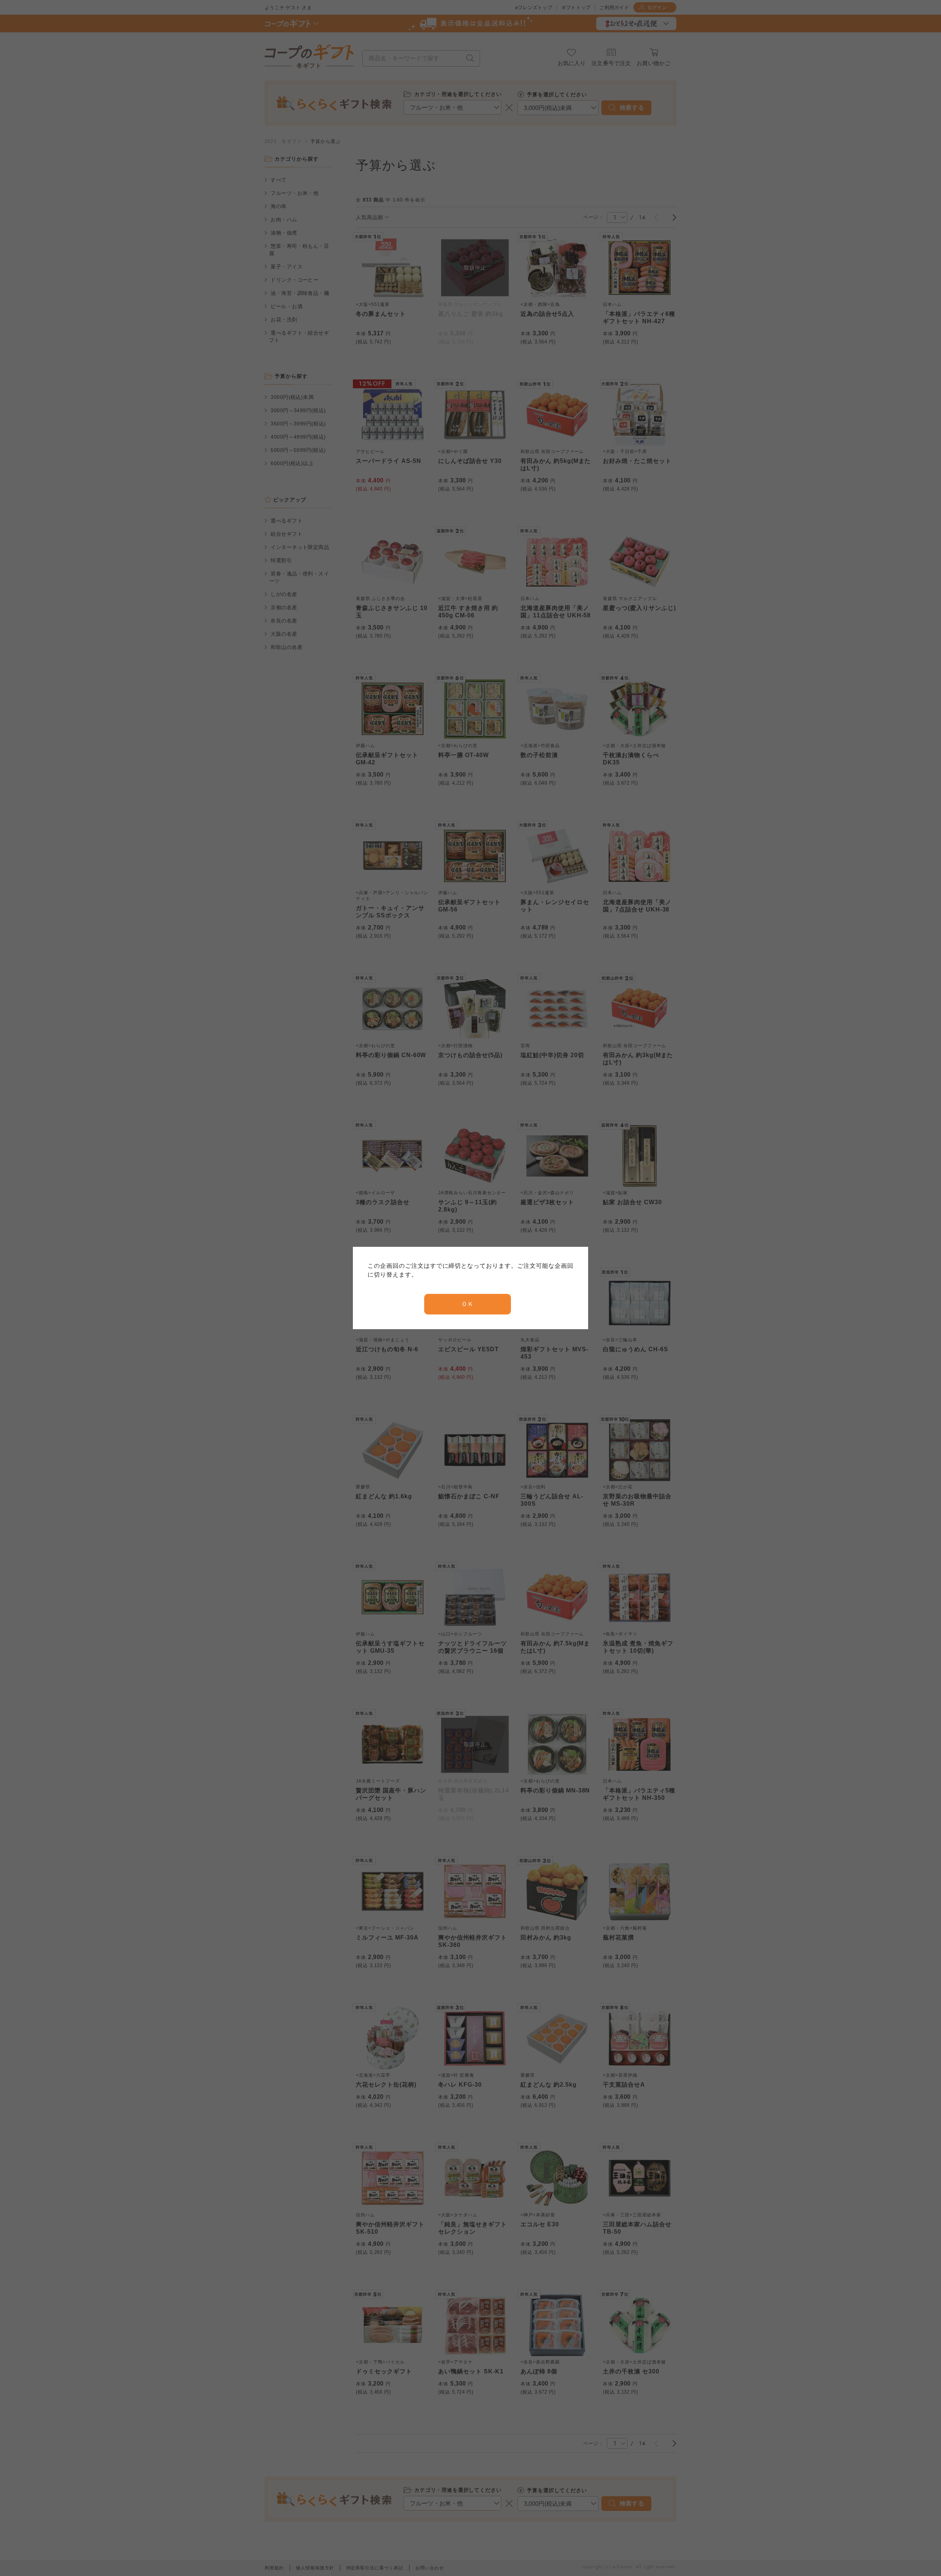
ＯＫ (468, 1304)
